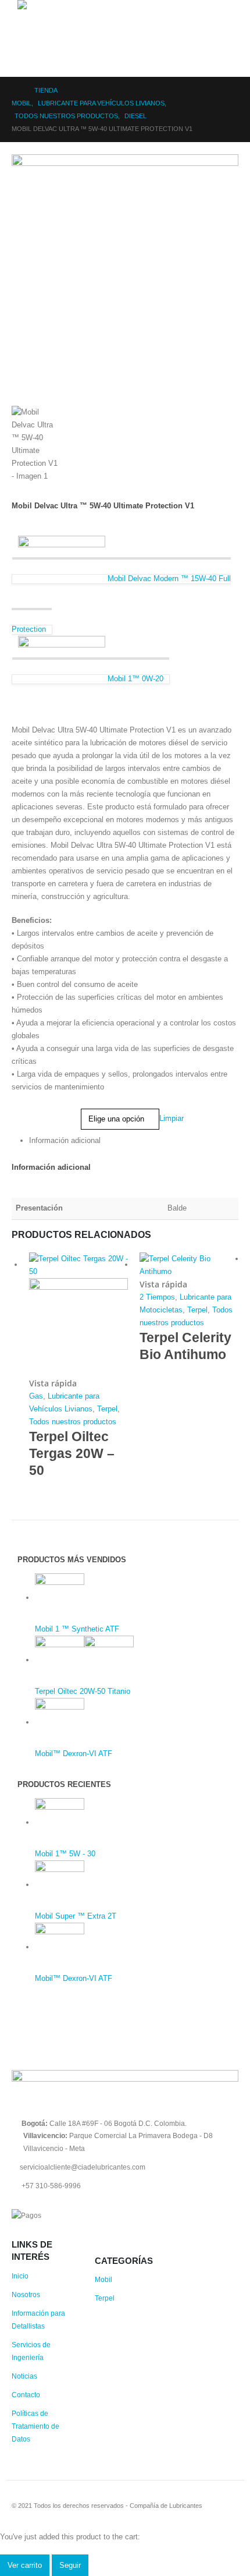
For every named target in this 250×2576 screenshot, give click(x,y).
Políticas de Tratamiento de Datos (35, 2426)
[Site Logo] (49, 5)
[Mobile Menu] (28, 62)
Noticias (24, 2376)
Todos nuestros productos (73, 1422)
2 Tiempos (157, 1297)
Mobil (103, 2279)
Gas (36, 1396)
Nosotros (26, 2294)
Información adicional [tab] (65, 1140)
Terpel (107, 1409)
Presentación (34, 1111)
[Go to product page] (78, 1315)
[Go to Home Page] (15, 90)
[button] (26, 29)
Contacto (26, 2395)
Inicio (20, 2276)
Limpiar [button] (172, 1119)
